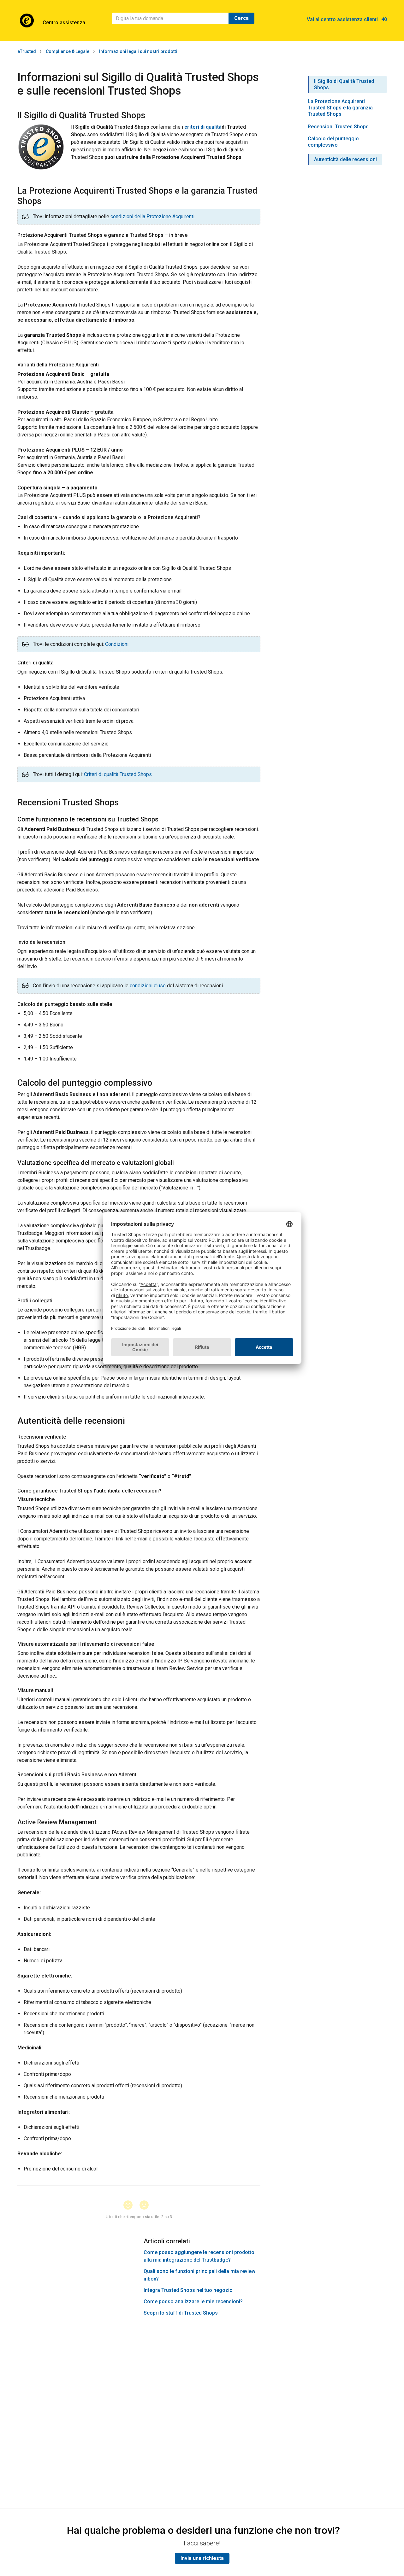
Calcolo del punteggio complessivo (333, 142)
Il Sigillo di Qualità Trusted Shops (344, 84)
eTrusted (27, 51)
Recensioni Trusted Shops (338, 127)
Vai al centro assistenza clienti (344, 19)
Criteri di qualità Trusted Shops (118, 774)
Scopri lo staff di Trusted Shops (181, 2313)
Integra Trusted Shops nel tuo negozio (188, 2290)
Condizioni (117, 644)
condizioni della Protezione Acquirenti (152, 216)
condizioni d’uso (148, 986)
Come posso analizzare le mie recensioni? (193, 2301)
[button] (131, 2206)
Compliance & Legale (68, 51)
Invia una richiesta (202, 2558)
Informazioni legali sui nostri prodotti (138, 51)
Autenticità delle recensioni (345, 159)
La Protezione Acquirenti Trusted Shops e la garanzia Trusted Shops (340, 108)
